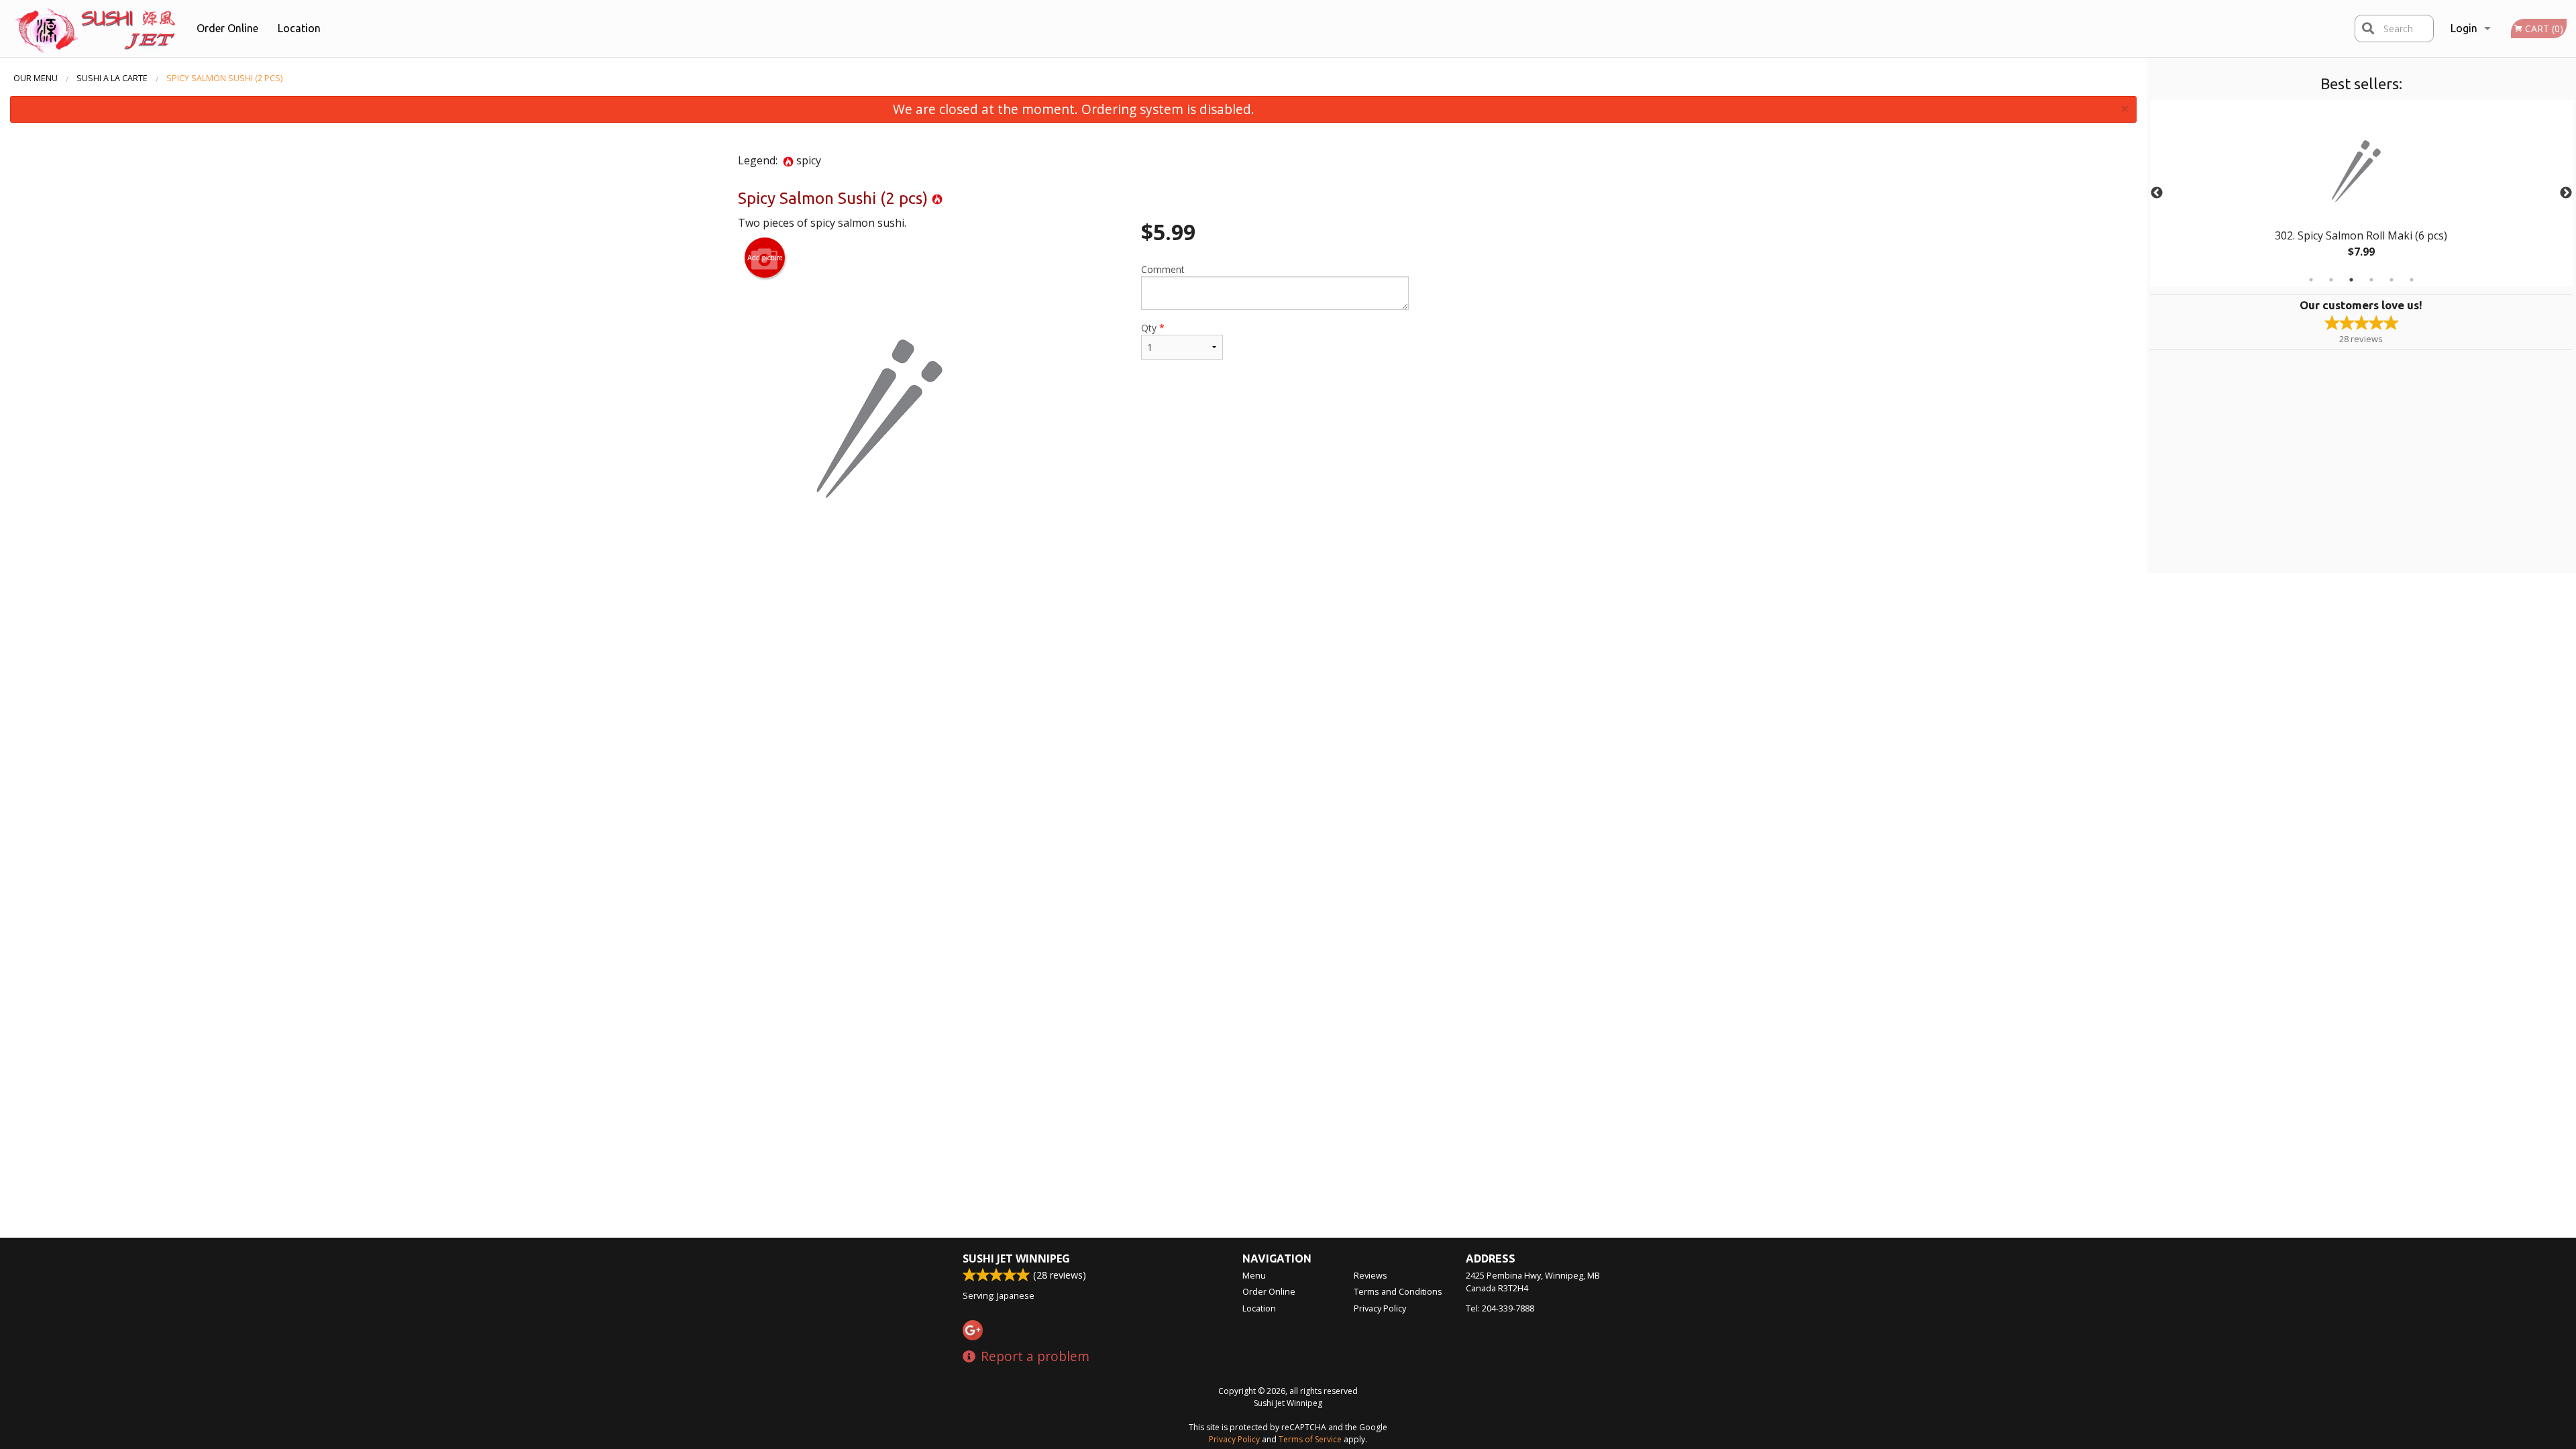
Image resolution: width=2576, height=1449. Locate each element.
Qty (1153, 328)
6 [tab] (2412, 280)
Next (2566, 193)
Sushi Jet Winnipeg (1016, 1258)
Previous (2157, 193)
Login (2464, 28)
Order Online (227, 28)
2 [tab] (2331, 280)
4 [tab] (2371, 280)
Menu (1254, 1275)
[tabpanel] (2361, 193)
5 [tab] (2392, 280)
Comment (1163, 269)
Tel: (1500, 1308)
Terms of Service (1310, 1439)
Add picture (765, 258)
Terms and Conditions (1398, 1291)
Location (299, 28)
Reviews (1371, 1275)
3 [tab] (2351, 280)
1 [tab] (2311, 280)
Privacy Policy (1380, 1308)
